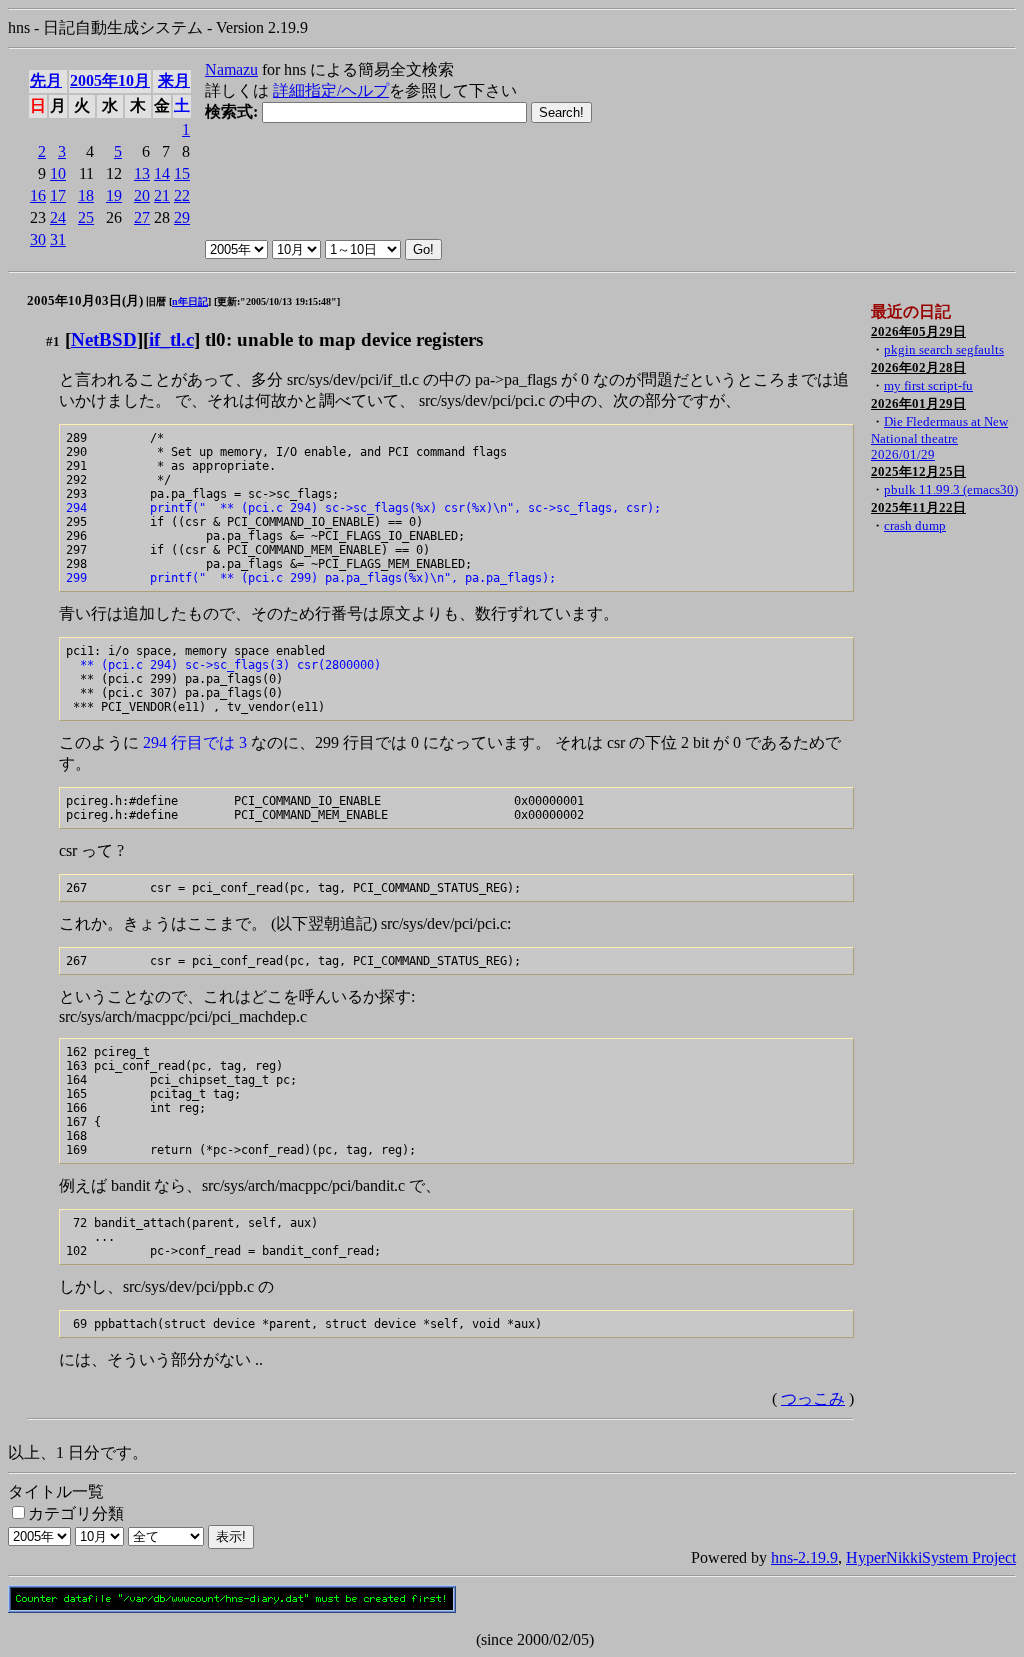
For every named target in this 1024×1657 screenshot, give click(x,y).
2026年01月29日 (918, 403)
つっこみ (813, 1398)
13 (142, 173)
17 (58, 195)
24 (58, 217)
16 (38, 195)
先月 (46, 80)
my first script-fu (928, 385)
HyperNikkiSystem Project (931, 1557)
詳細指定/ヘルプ (331, 90)
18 (86, 195)
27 (142, 217)
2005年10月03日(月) (85, 300)
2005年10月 (110, 80)
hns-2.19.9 (804, 1557)
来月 (174, 80)
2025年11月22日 (918, 507)
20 (142, 195)
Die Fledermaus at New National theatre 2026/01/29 (939, 438)
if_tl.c (171, 339)
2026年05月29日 (918, 331)
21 (162, 195)
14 (162, 173)
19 (114, 195)
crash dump (915, 525)
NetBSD (104, 339)
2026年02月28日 (918, 367)
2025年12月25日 (918, 471)
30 (38, 239)
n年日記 (190, 301)
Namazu (231, 69)
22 (182, 195)
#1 (53, 341)
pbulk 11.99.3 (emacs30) (951, 489)
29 (182, 217)
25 (86, 217)
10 (58, 173)
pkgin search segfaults (944, 349)
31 (58, 239)
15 (182, 173)
